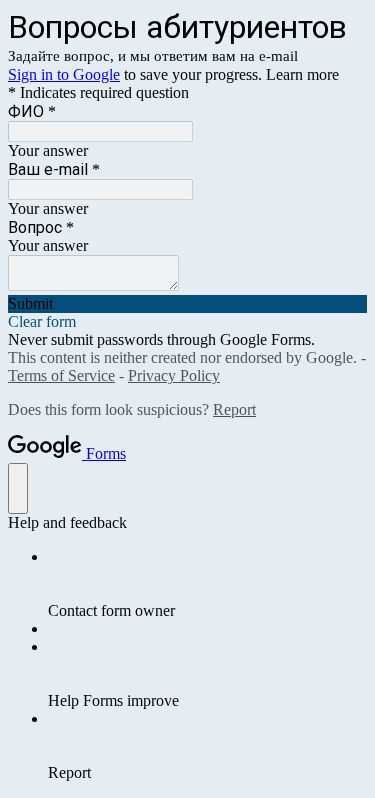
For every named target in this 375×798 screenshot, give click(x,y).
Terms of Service (61, 375)
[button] (187, 304)
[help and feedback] (18, 488)
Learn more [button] (302, 74)
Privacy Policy (174, 375)
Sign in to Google (64, 74)
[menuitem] (207, 584)
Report (234, 409)
